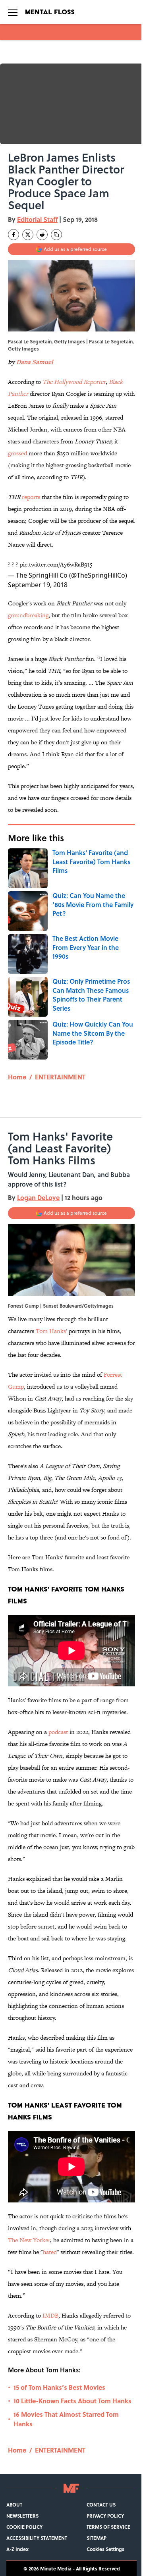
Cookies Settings (105, 2549)
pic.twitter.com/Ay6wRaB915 (56, 564)
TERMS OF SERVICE (108, 2527)
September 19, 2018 (38, 585)
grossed (17, 453)
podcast (58, 1732)
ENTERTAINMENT (60, 1077)
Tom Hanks (51, 1331)
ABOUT (14, 2505)
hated (50, 2252)
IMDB (50, 2315)
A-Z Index (17, 2549)
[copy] (56, 235)
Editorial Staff (37, 219)
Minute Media (56, 2568)
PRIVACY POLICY (105, 2516)
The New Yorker (29, 2240)
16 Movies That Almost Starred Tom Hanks (66, 2419)
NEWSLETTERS (22, 2516)
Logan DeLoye (38, 1197)
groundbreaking (28, 615)
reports (31, 497)
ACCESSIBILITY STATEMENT (37, 2538)
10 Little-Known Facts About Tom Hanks (72, 2401)
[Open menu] (13, 12)
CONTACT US (101, 2505)
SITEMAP (97, 2538)
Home (17, 1077)
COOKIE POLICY (24, 2527)
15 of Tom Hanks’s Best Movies (59, 2387)
